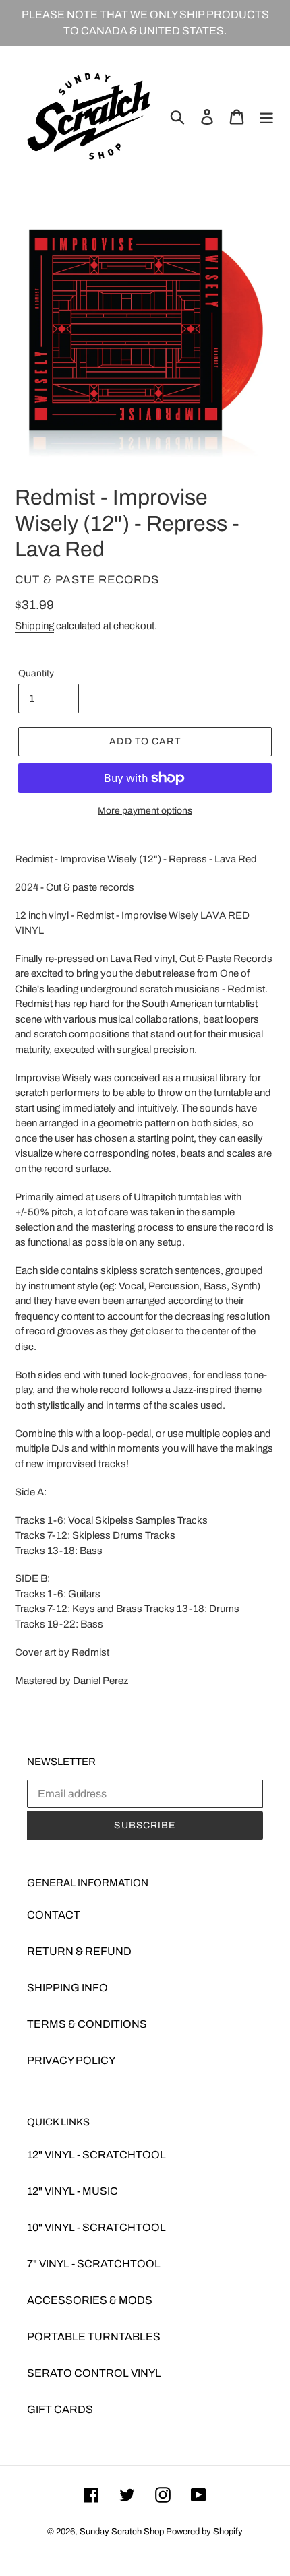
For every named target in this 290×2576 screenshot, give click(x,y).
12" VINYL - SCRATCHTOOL (96, 2155)
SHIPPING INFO (67, 1988)
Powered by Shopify (204, 2532)
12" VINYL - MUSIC (72, 2191)
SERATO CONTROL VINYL (94, 2373)
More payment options (145, 811)
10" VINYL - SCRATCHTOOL (96, 2227)
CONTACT (54, 1915)
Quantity (36, 673)
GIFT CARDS (60, 2409)
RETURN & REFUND (79, 1951)
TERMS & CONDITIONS (87, 2024)
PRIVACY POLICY (71, 2060)
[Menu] (266, 116)
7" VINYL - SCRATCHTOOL (94, 2264)
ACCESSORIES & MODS (90, 2300)
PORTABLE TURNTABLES (94, 2337)
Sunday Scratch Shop (122, 2532)
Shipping (34, 626)
